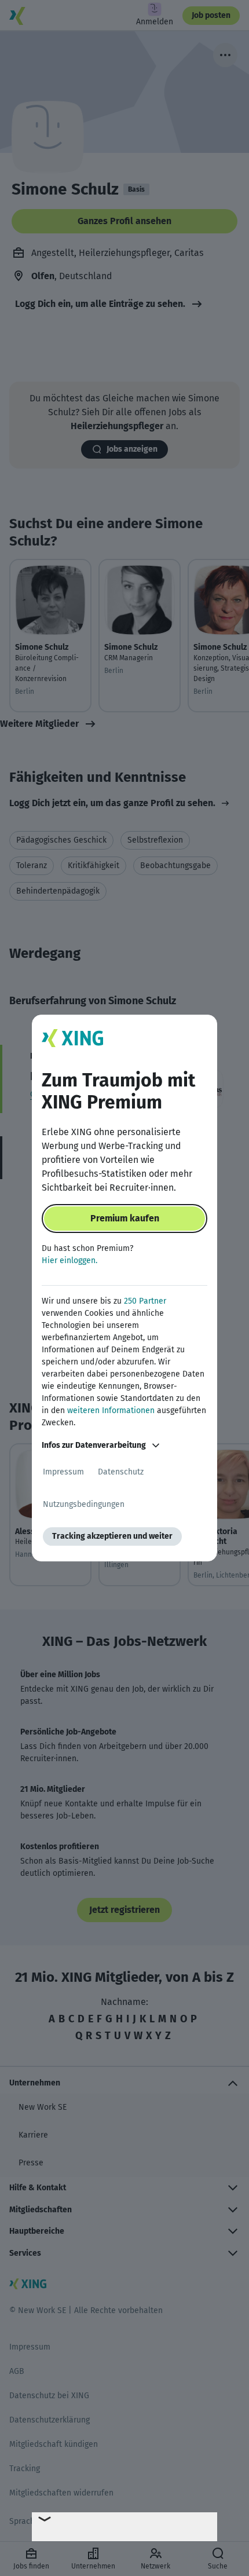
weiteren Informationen (111, 1410)
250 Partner (145, 1301)
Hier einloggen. (69, 1260)
